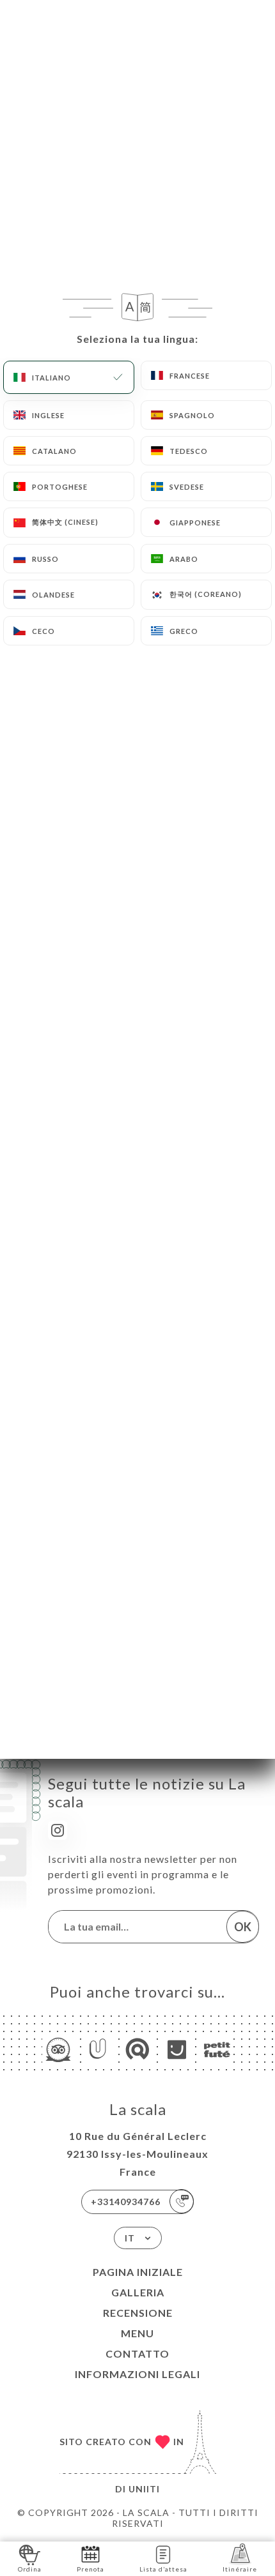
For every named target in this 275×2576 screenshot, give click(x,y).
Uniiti (144, 2489)
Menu (137, 2333)
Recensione (138, 2313)
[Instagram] (58, 1830)
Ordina (30, 2569)
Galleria (138, 2292)
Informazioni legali (137, 2374)
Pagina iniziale (138, 2272)
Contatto (137, 2354)
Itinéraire (240, 2569)
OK (243, 1927)
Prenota (90, 2569)
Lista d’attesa (163, 2569)
